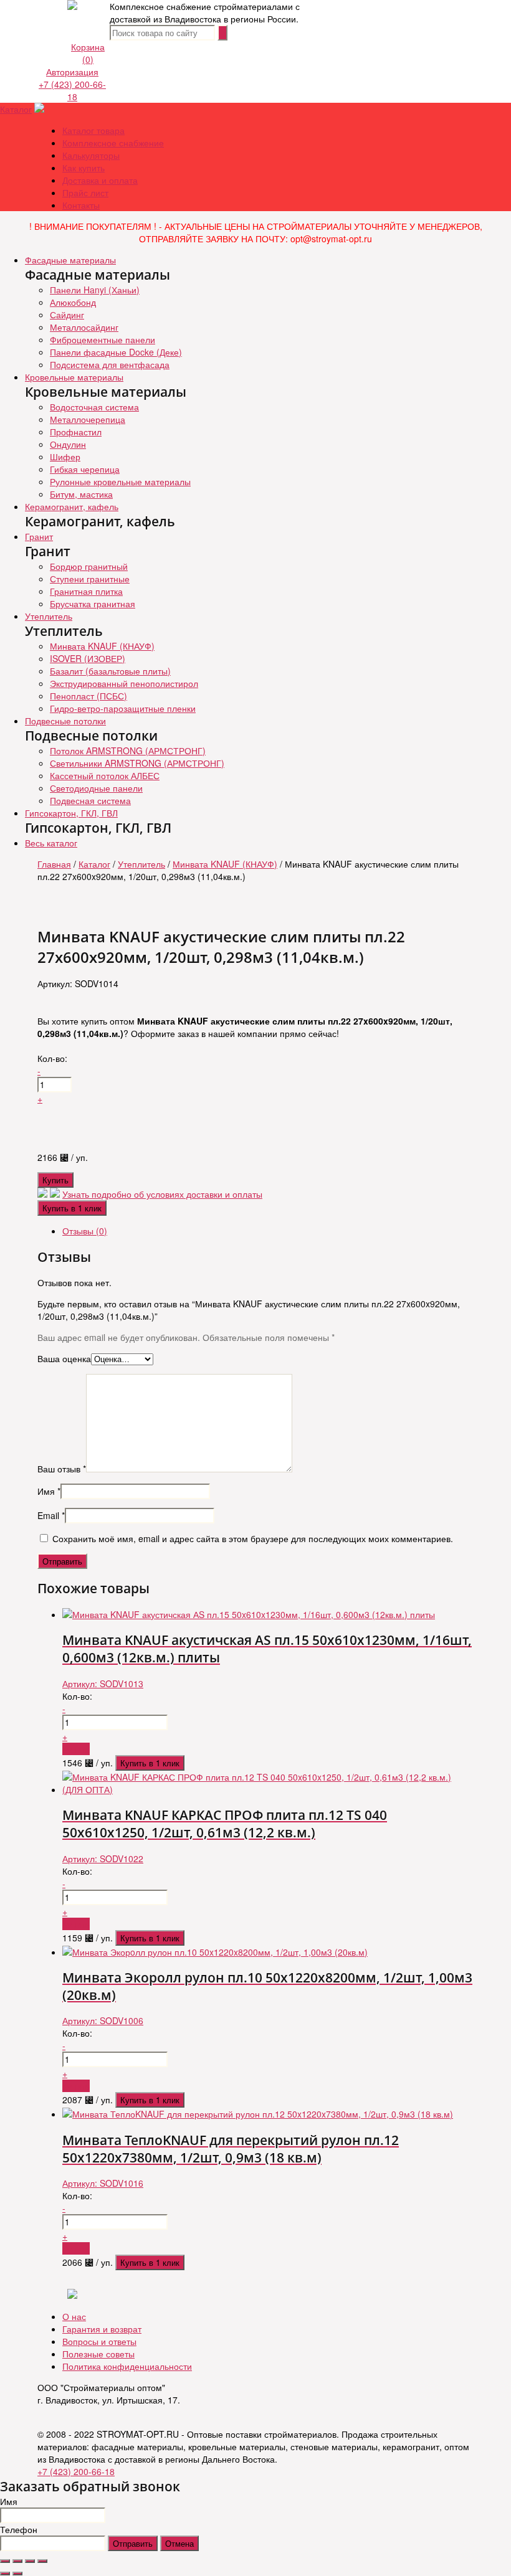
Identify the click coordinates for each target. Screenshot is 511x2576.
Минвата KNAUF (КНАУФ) (102, 646)
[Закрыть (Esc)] (5, 2561)
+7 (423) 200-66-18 (72, 90)
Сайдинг (67, 315)
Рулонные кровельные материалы (120, 481)
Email (51, 1515)
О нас (74, 2316)
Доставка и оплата (100, 180)
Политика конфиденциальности (127, 2366)
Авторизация (72, 72)
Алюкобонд (73, 302)
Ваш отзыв (62, 1469)
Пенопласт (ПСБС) (88, 696)
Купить (55, 1180)
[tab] (268, 1231)
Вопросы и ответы (99, 2341)
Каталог (16, 109)
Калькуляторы (91, 155)
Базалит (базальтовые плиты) (110, 671)
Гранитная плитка (86, 591)
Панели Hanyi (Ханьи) (95, 290)
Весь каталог (51, 843)
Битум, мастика (81, 494)
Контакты (81, 205)
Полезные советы (98, 2354)
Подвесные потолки (65, 721)
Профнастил (76, 432)
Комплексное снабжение (113, 143)
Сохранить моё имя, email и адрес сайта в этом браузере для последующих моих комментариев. (253, 1538)
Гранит (39, 536)
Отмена (179, 2543)
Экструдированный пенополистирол (124, 683)
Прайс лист (85, 192)
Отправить (133, 2543)
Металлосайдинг (84, 327)
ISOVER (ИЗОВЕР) (88, 658)
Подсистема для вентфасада (110, 364)
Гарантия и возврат (102, 2329)
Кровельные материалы (74, 377)
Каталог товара (93, 130)
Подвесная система (90, 800)
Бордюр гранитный (89, 566)
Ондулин (68, 444)
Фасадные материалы (70, 260)
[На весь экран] (30, 2561)
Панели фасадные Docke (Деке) (116, 352)
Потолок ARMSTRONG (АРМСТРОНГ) (128, 751)
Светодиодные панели (96, 788)
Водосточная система (94, 407)
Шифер (65, 457)
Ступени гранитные (90, 579)
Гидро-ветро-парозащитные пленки (123, 708)
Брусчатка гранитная (93, 604)
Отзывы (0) (85, 1231)
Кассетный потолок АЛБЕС (105, 775)
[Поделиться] (17, 2561)
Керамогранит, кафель (72, 506)
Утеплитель (49, 616)
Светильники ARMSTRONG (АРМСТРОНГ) (137, 763)
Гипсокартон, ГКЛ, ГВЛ (71, 813)
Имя (49, 1491)
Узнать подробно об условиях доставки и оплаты (162, 1194)
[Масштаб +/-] (42, 2561)
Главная (54, 864)
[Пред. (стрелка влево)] (5, 2574)
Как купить (84, 168)
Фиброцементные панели (103, 339)
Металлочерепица (88, 419)
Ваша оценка (64, 1358)
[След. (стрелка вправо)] (17, 2574)
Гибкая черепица (85, 469)
